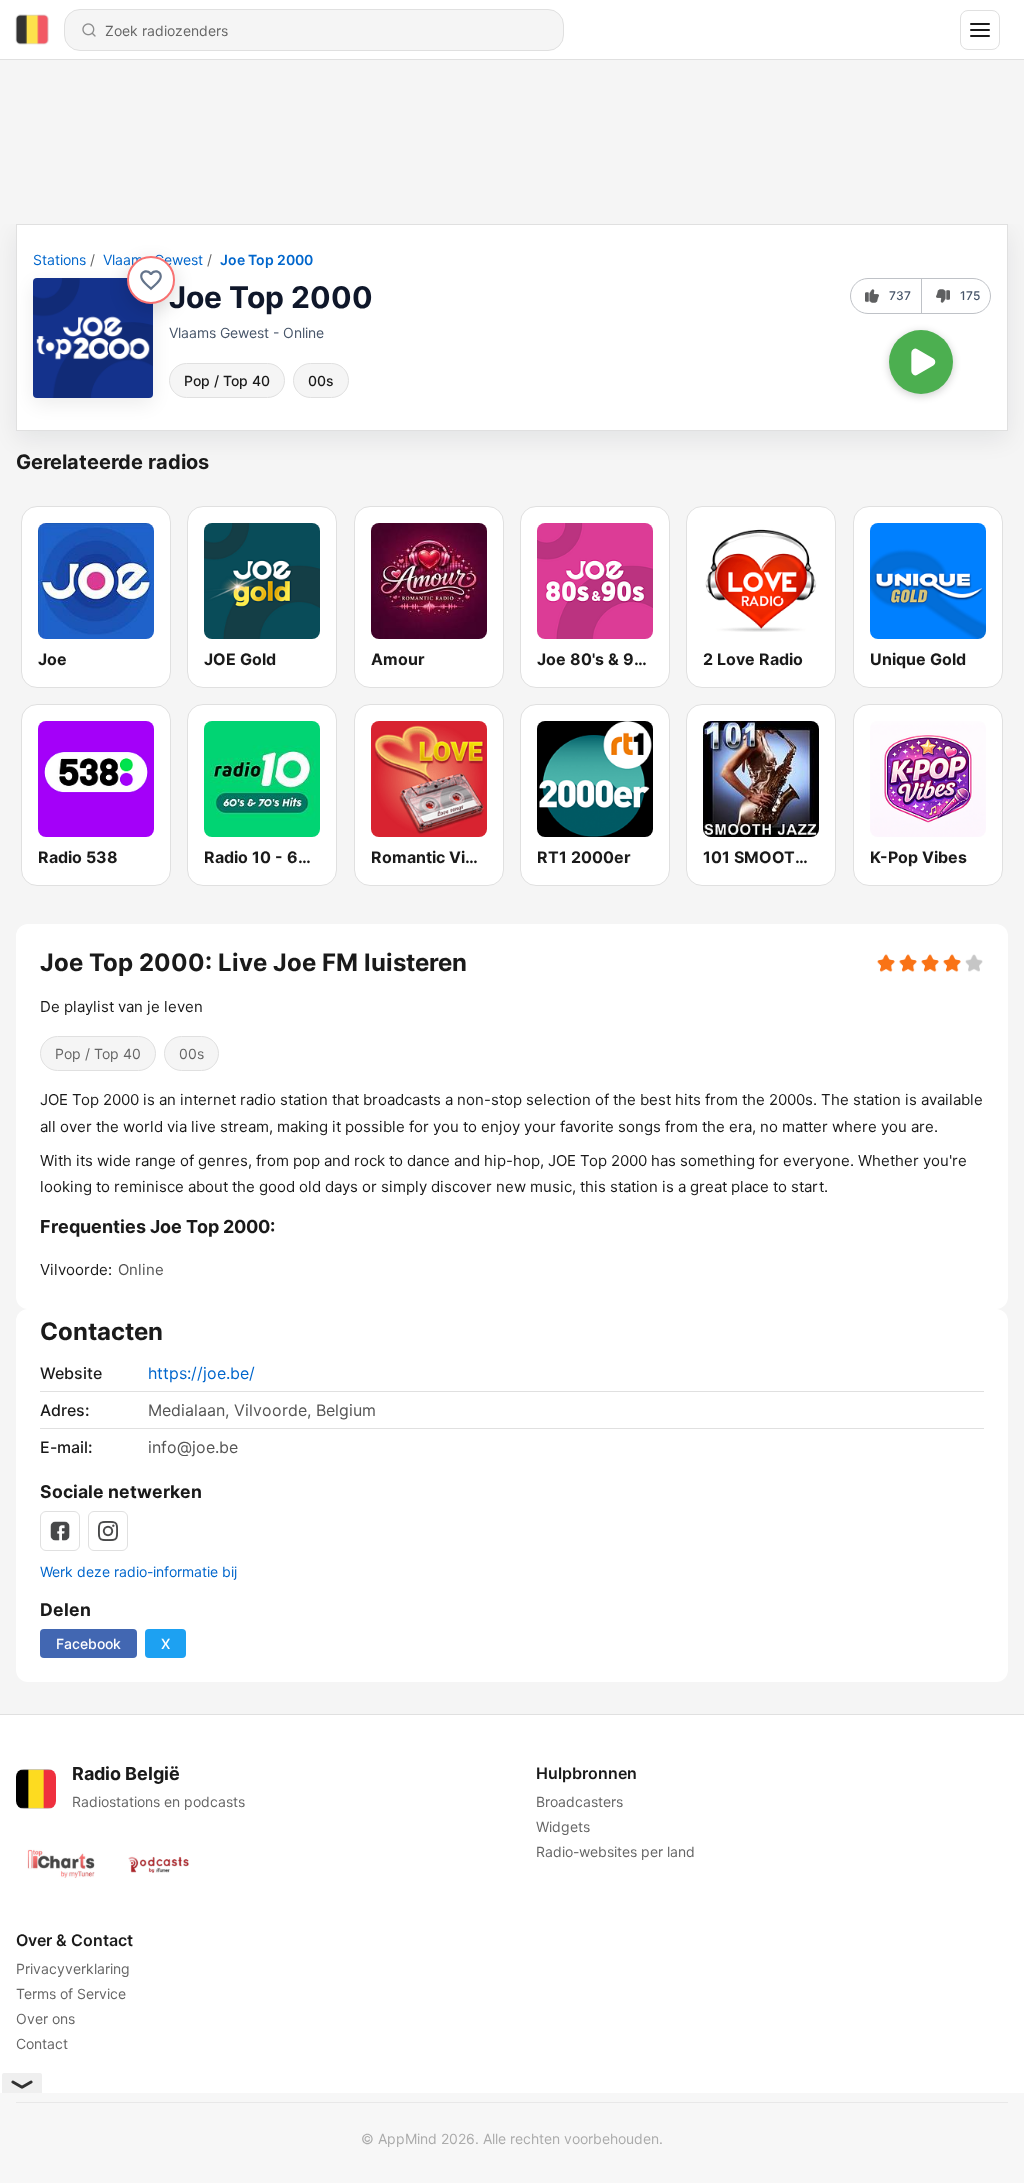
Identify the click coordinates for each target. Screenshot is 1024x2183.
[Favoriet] (151, 280)
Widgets (563, 1826)
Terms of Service (71, 1993)
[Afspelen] (921, 362)
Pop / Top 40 (227, 380)
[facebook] (60, 1531)
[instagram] (108, 1531)
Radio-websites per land (615, 1851)
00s (321, 380)
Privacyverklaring (73, 1968)
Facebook (88, 1643)
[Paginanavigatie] (980, 30)
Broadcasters (579, 1801)
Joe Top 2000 (266, 259)
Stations (59, 259)
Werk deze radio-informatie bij (138, 1571)
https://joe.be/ (201, 1373)
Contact (42, 2043)
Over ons (45, 2018)
